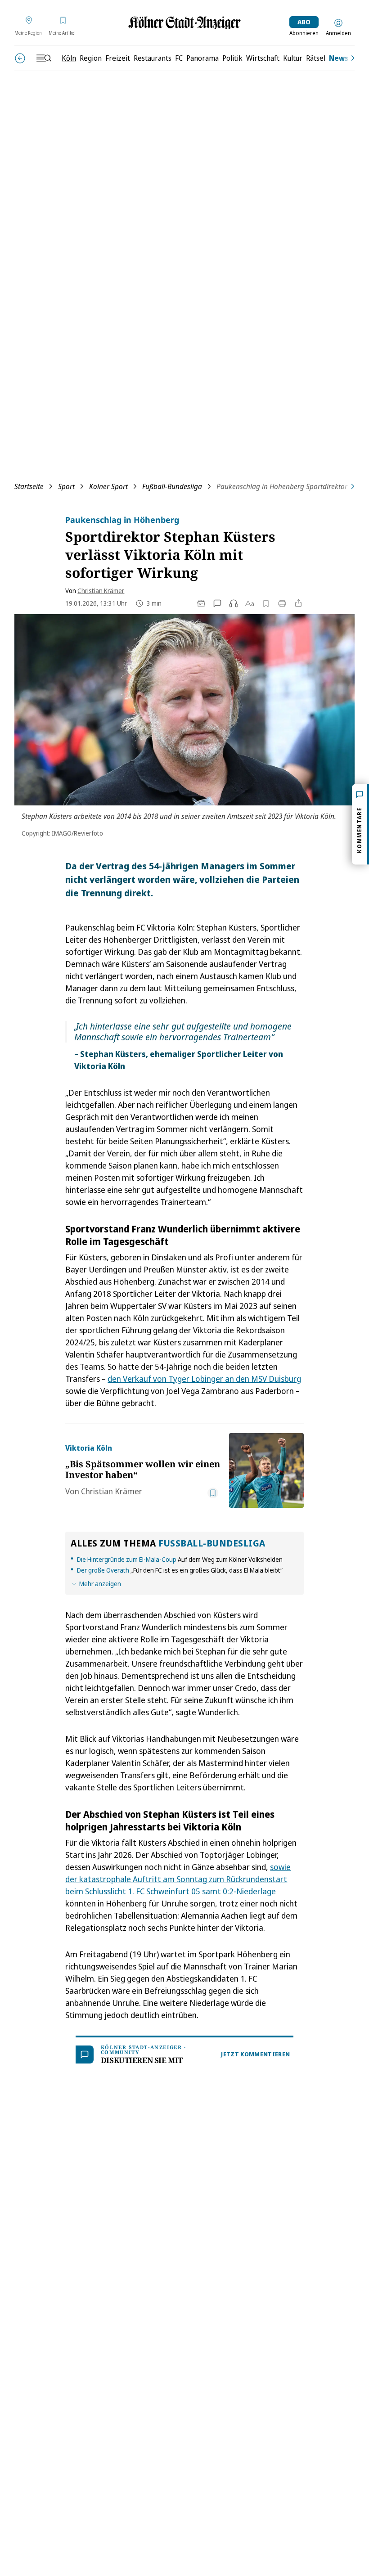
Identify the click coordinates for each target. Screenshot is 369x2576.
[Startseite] (184, 23)
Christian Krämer (101, 591)
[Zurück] (20, 58)
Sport (66, 486)
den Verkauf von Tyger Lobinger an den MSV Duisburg (204, 1379)
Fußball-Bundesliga (172, 486)
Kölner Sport (108, 486)
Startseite (29, 486)
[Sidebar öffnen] (44, 58)
